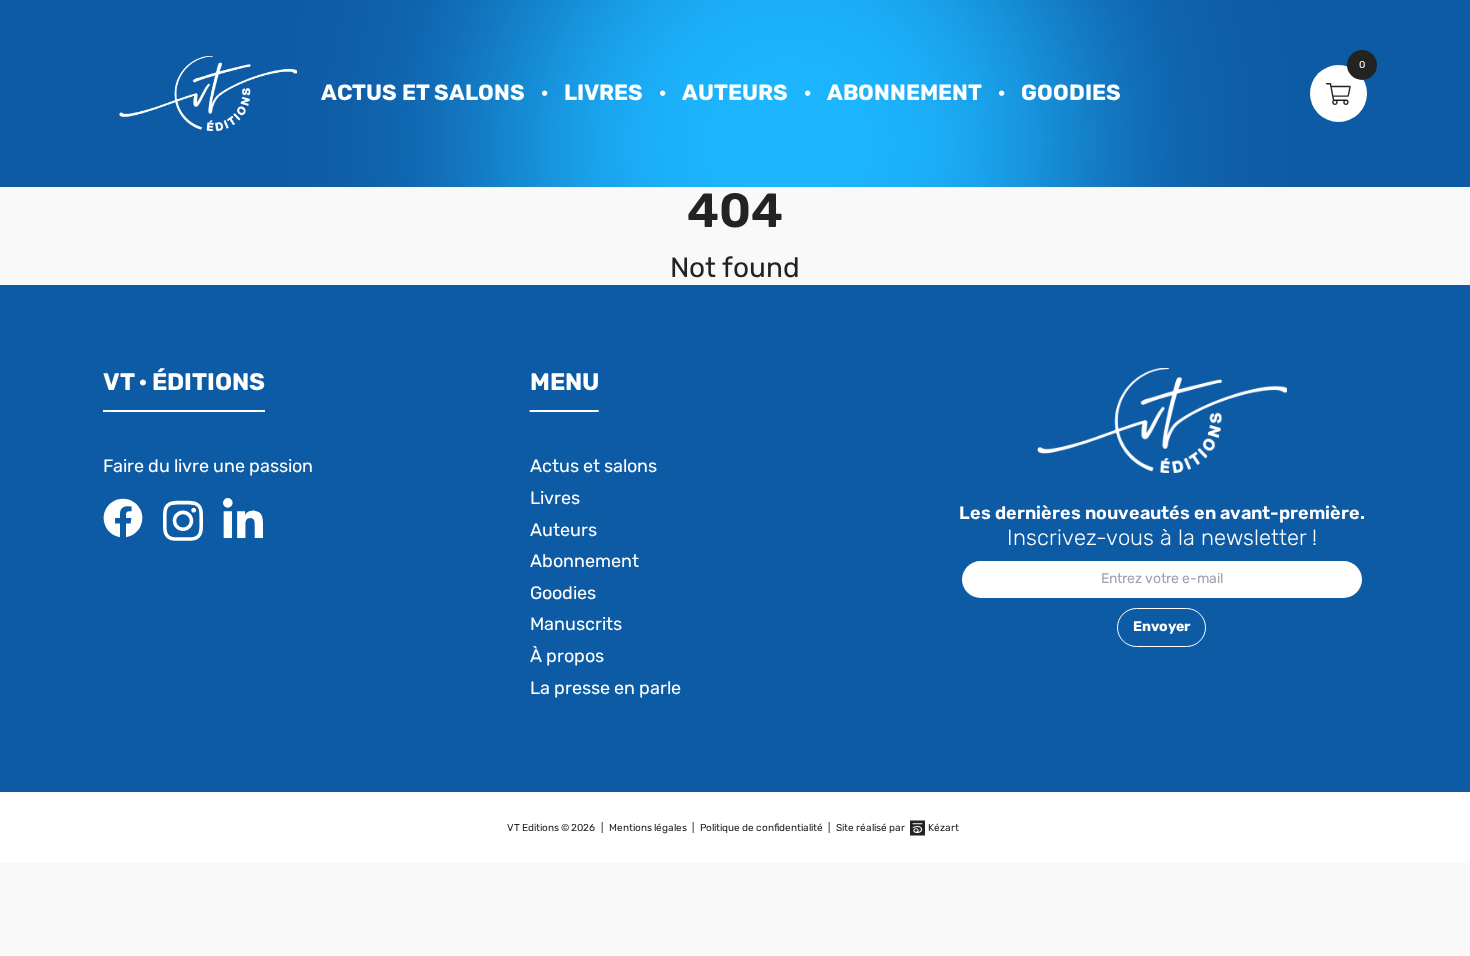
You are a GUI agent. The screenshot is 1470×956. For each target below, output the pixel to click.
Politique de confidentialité (761, 828)
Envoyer (1161, 626)
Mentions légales (648, 828)
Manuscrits (576, 624)
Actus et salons (423, 92)
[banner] (208, 93)
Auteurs (735, 92)
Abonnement (904, 92)
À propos (567, 656)
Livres (603, 92)
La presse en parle (605, 688)
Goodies (1071, 92)
